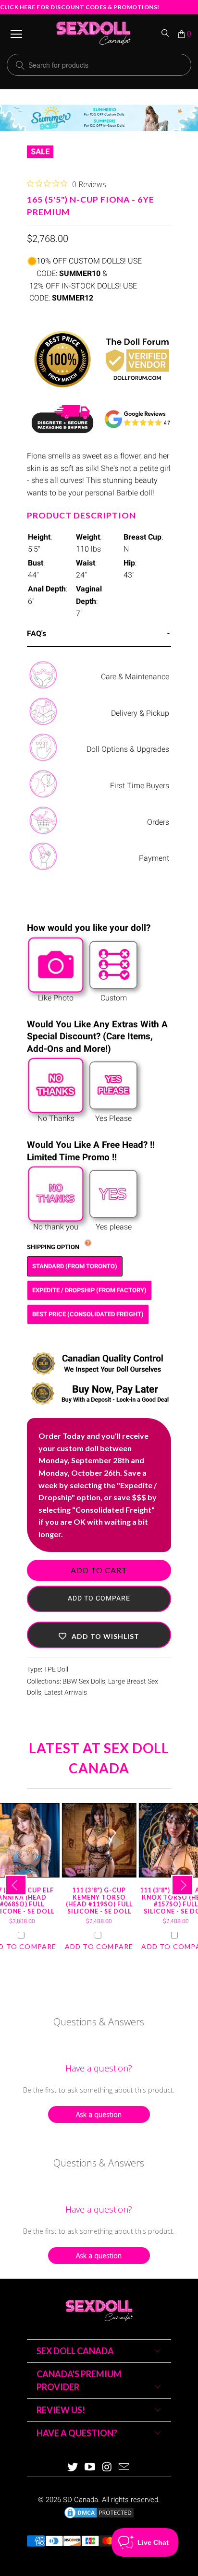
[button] (99, 1635)
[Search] (166, 34)
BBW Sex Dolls (84, 1681)
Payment (154, 858)
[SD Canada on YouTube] (90, 2468)
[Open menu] (16, 34)
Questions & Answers (99, 2022)
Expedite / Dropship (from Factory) (89, 1290)
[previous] (16, 1885)
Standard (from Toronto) (75, 1266)
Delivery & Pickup (140, 713)
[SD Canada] (93, 34)
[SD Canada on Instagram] (107, 2468)
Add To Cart (99, 1570)
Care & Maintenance (135, 677)
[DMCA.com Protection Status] (99, 2517)
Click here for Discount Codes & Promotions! (80, 7)
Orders (158, 822)
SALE (40, 151)
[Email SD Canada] (124, 2468)
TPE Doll (56, 1669)
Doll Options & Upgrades (128, 749)
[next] (182, 1885)
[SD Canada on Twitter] (73, 2468)
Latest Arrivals (66, 1692)
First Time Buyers (140, 786)
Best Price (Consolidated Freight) (88, 1314)
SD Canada (80, 2500)
